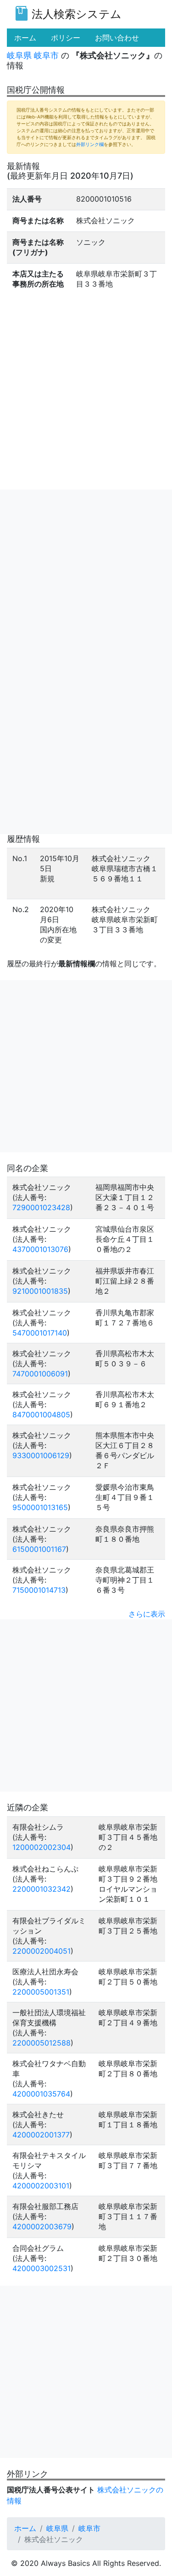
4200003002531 (42, 2268)
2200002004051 (42, 1951)
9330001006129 (41, 1455)
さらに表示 (147, 1614)
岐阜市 (46, 55)
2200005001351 (41, 1992)
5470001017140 (40, 1333)
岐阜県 (19, 55)
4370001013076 (40, 1249)
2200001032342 (42, 1889)
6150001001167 (39, 1549)
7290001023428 (41, 1207)
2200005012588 (42, 2043)
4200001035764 (41, 2094)
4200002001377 (41, 2135)
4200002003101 (41, 2186)
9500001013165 (40, 1507)
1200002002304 (42, 1847)
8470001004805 (41, 1415)
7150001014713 (39, 1590)
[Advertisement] (86, 576)
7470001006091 (40, 1374)
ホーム (25, 2528)
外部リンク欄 (90, 144)
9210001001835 (40, 1291)
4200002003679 (42, 2227)
